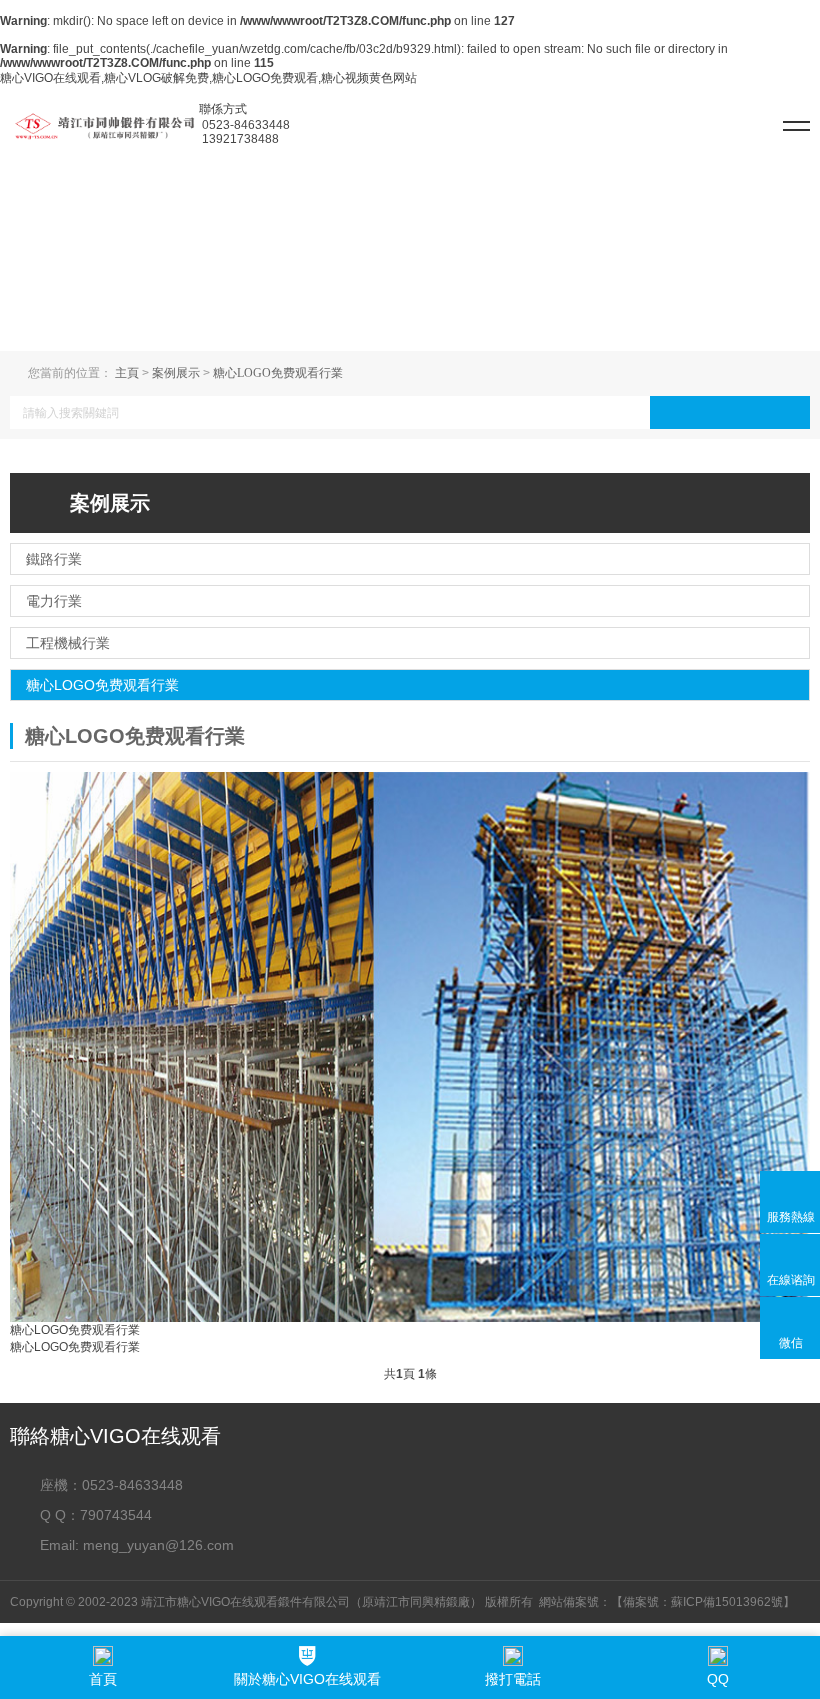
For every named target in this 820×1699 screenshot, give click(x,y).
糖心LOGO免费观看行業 (278, 373)
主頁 (127, 373)
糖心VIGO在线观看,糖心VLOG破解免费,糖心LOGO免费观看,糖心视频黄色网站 (208, 78)
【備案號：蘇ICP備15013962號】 (703, 1602)
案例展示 (176, 373)
